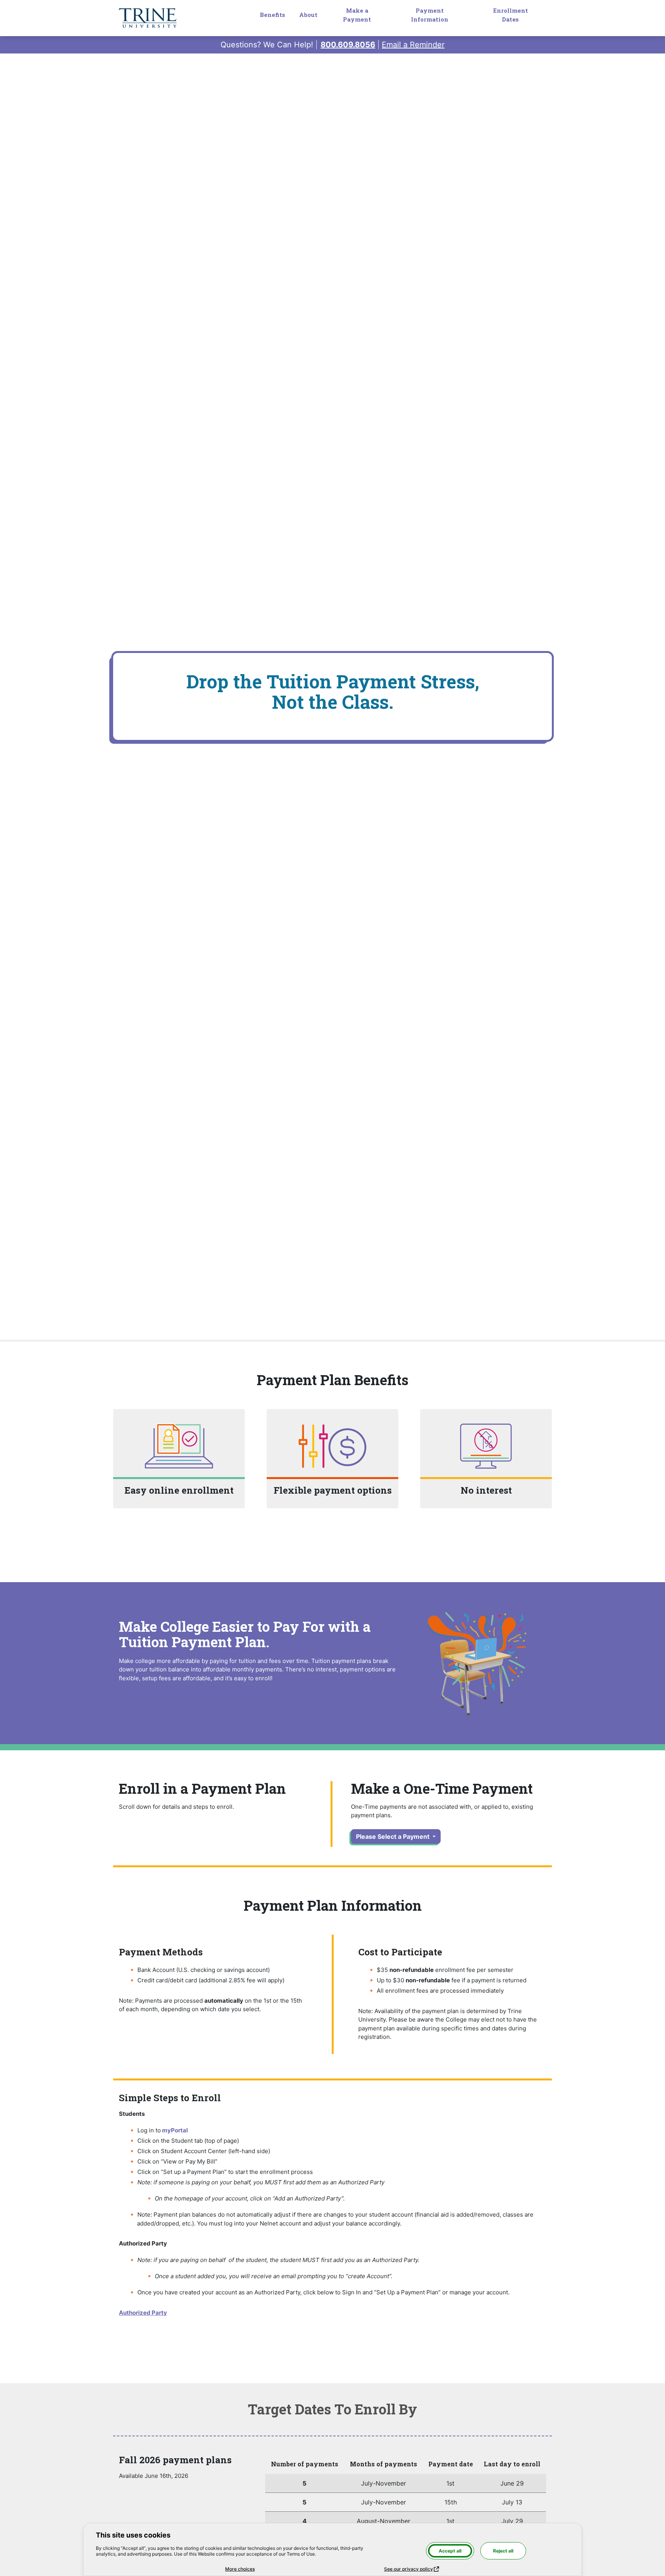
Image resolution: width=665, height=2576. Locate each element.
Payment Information (430, 15)
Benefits (272, 15)
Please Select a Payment (393, 1836)
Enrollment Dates (510, 15)
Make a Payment (357, 15)
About (308, 15)
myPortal (175, 2130)
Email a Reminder (413, 45)
